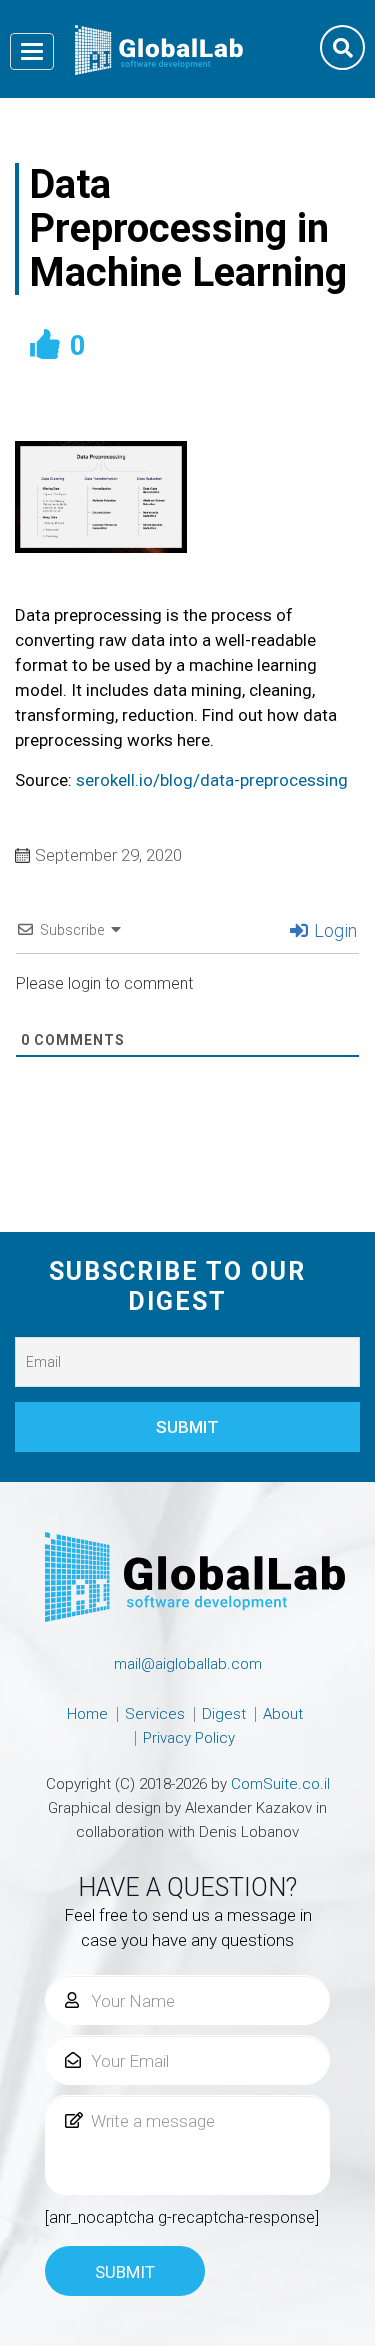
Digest (224, 1714)
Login (333, 930)
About (283, 1714)
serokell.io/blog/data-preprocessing (212, 780)
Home (87, 1714)
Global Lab (159, 50)
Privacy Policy (189, 1738)
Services (155, 1714)
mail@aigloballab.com (188, 1664)
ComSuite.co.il (280, 1784)
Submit (125, 2272)
